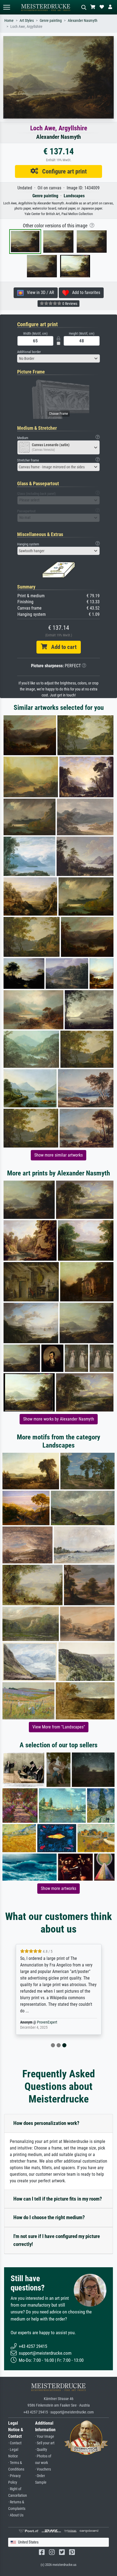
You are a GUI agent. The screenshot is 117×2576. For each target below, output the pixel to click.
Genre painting (51, 21)
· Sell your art (45, 2443)
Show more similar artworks (59, 1155)
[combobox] (59, 358)
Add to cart (62, 647)
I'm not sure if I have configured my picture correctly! (57, 2240)
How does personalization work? (46, 2123)
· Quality (41, 2450)
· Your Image (45, 2437)
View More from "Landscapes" (59, 1727)
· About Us (16, 2515)
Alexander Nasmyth (83, 21)
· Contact (15, 2443)
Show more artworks (59, 1888)
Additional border (29, 352)
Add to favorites (84, 292)
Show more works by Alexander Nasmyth (59, 1419)
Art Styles (27, 21)
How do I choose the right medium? (49, 2217)
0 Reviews (69, 304)
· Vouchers (43, 2469)
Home (9, 21)
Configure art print (62, 171)
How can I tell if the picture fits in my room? (58, 2199)
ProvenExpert (47, 2022)
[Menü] (7, 7)
